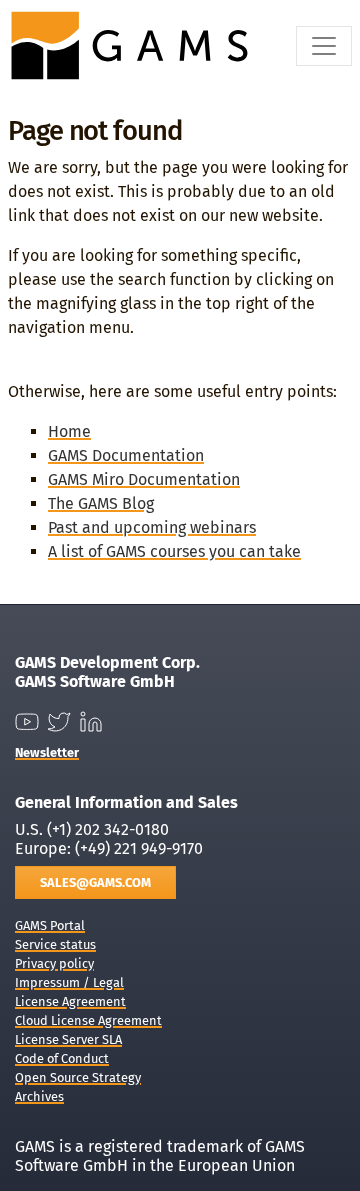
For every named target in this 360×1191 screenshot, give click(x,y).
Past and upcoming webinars (152, 527)
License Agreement (70, 1001)
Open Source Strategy (78, 1077)
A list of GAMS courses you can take (174, 551)
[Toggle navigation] (324, 46)
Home (69, 431)
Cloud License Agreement (88, 1020)
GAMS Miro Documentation (144, 479)
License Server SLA (68, 1039)
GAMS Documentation (126, 455)
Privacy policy (54, 963)
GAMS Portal (50, 925)
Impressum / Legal (69, 982)
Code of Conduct (62, 1058)
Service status (55, 944)
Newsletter (47, 752)
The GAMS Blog (101, 503)
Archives (39, 1096)
